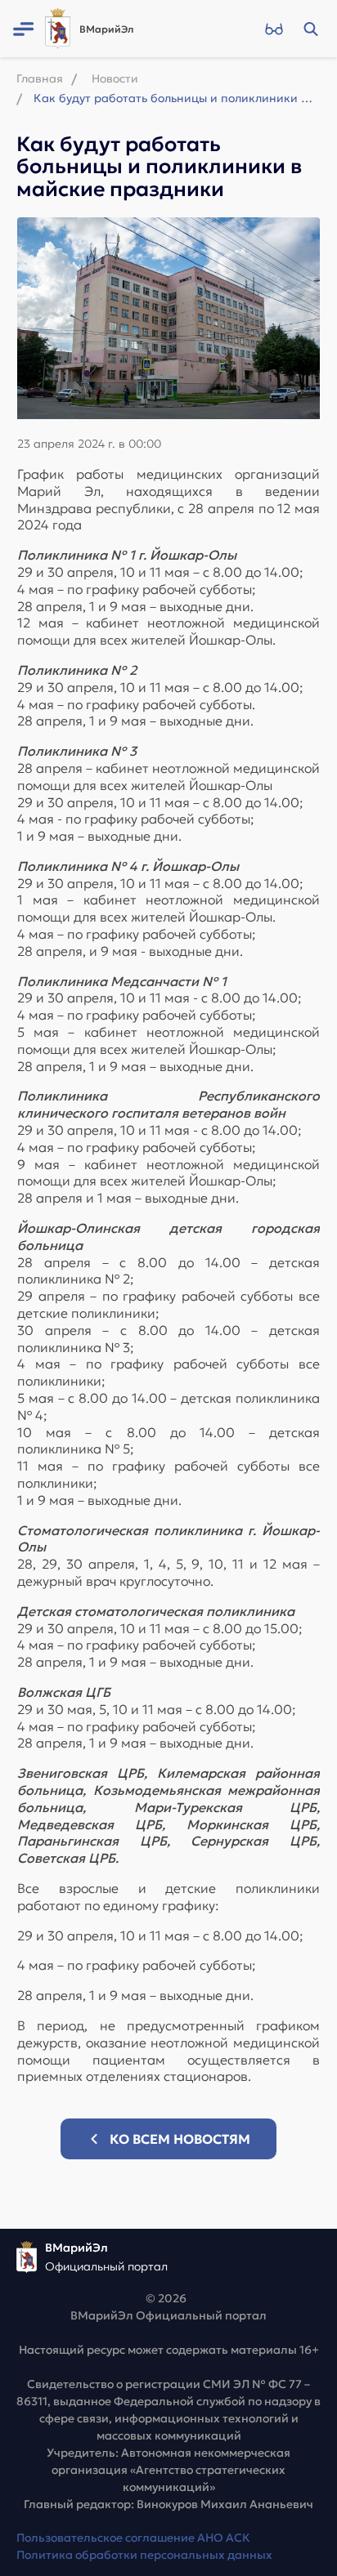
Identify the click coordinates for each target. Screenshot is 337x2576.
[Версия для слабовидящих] (274, 29)
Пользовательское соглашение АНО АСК (133, 2538)
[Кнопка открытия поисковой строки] (310, 29)
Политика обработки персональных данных (144, 2555)
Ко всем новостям (180, 2139)
